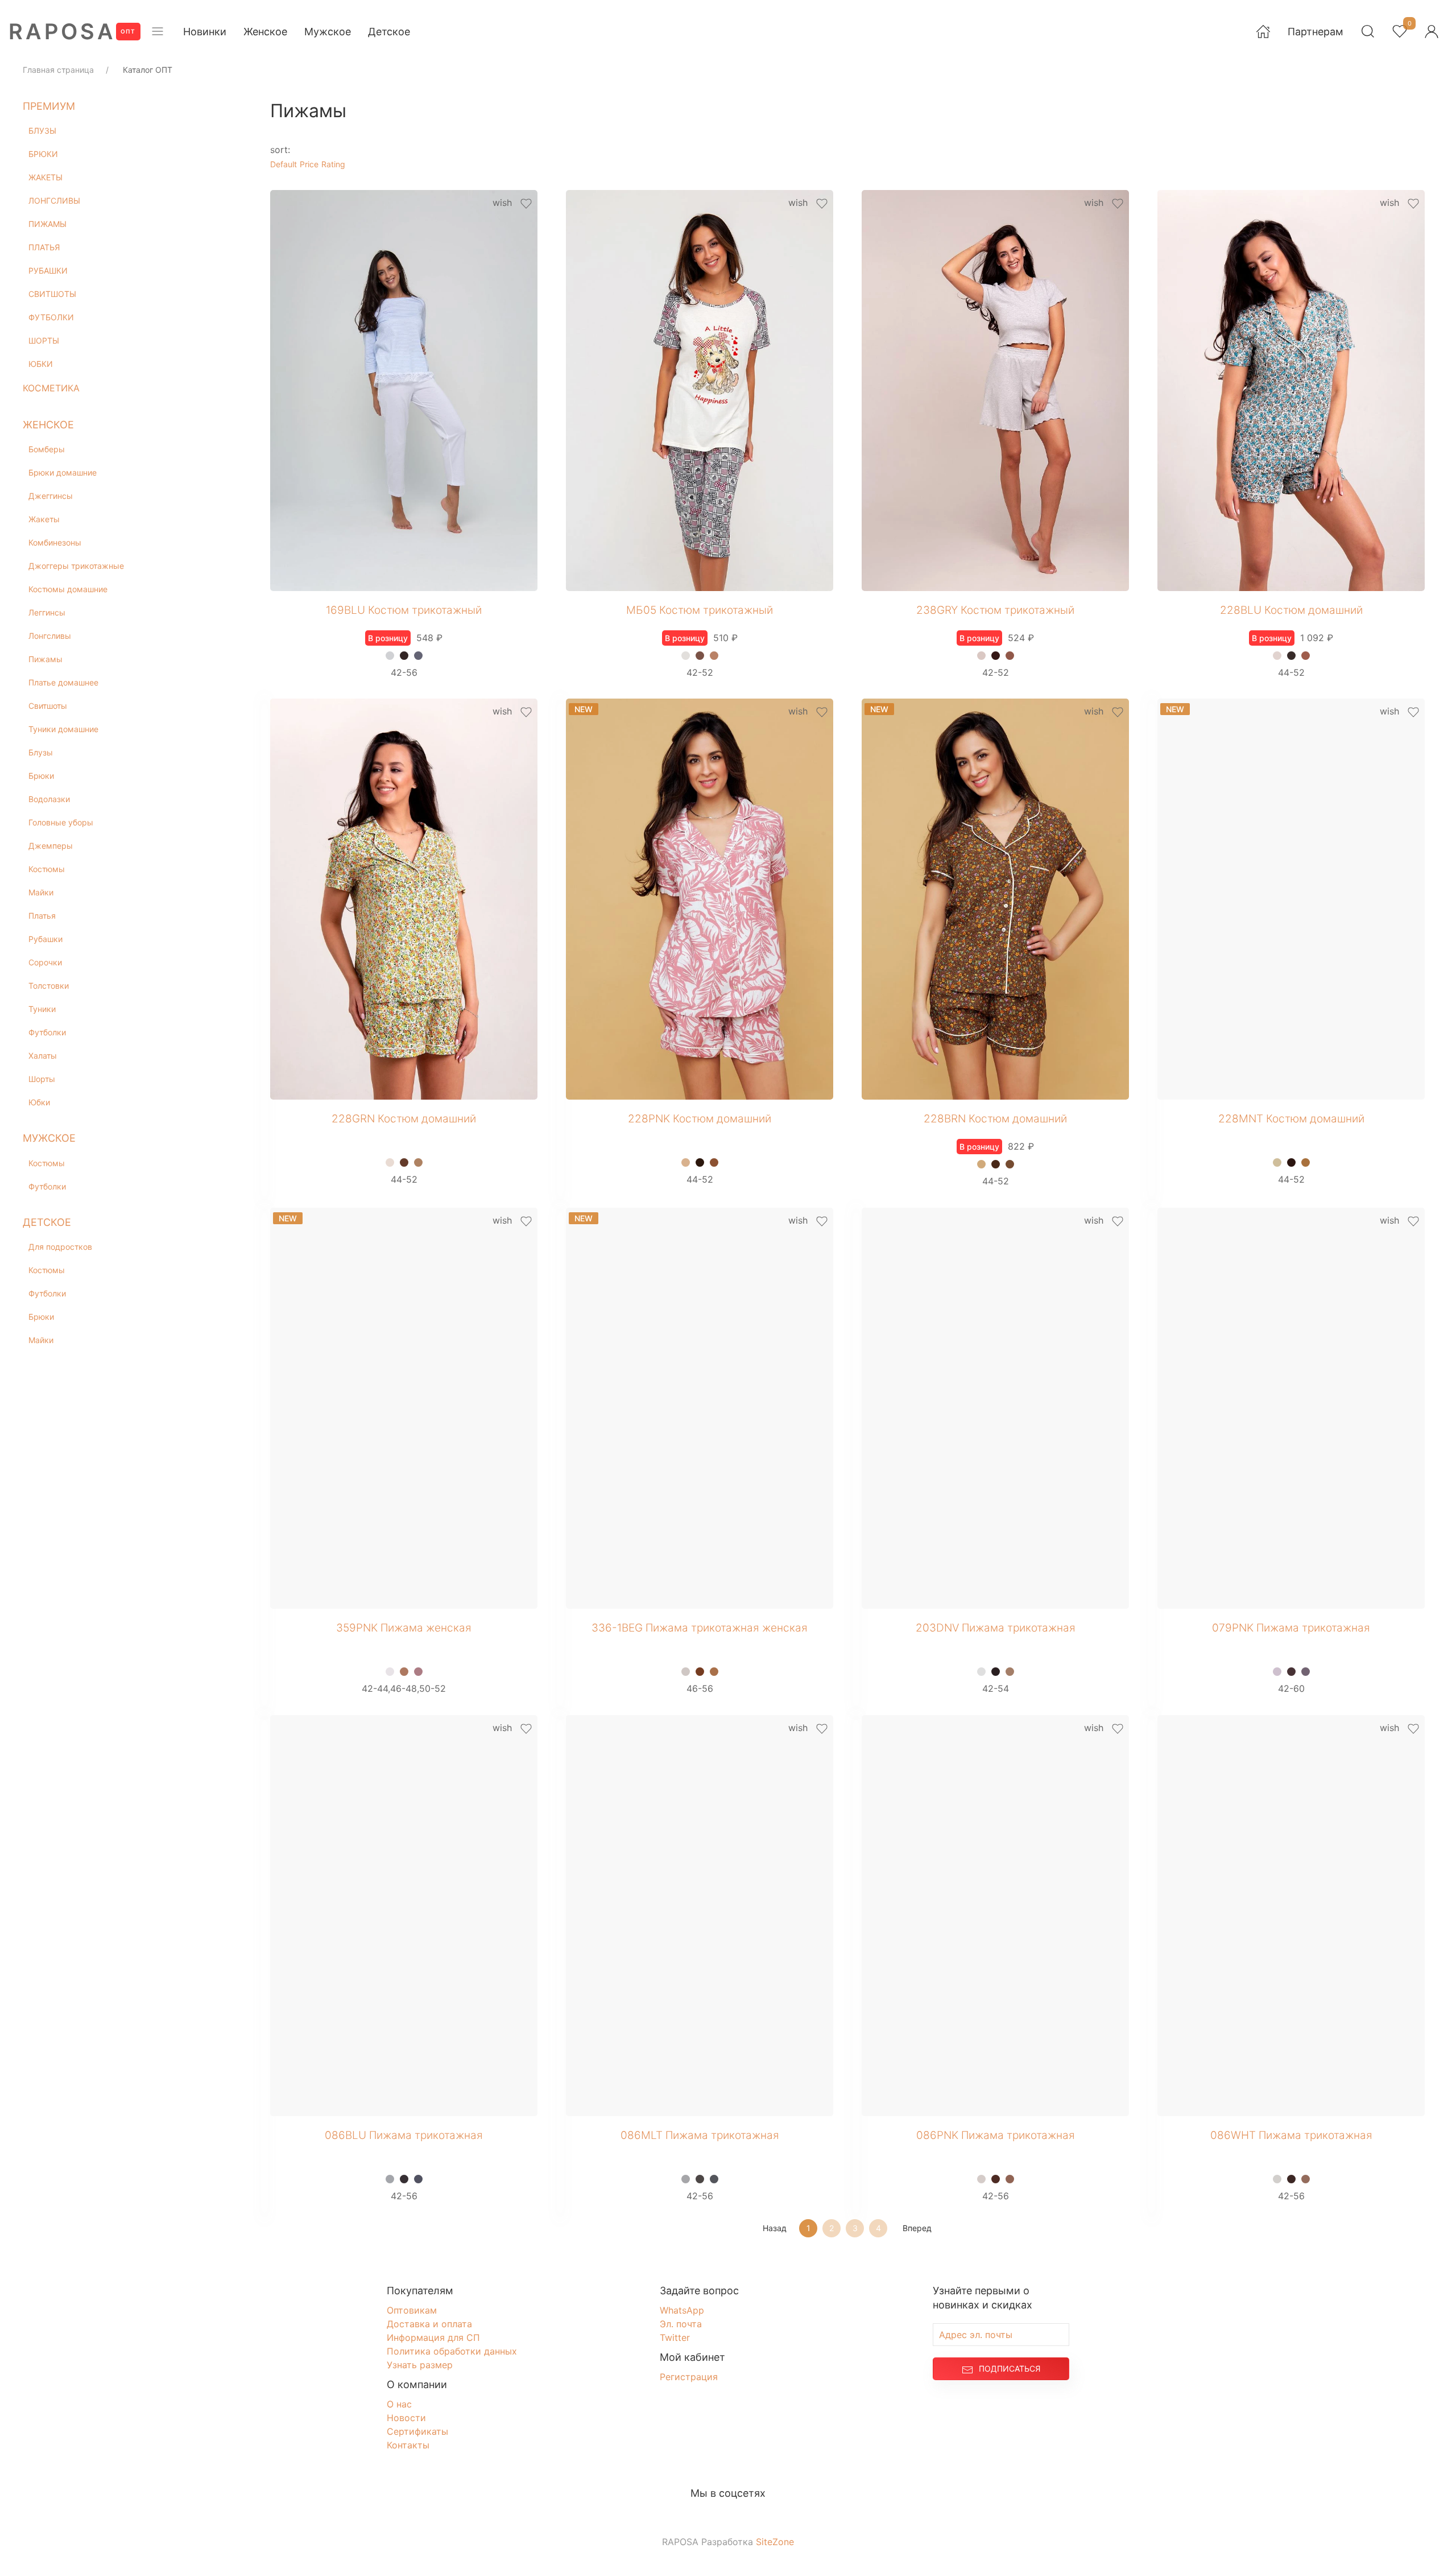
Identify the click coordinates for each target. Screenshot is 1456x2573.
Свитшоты (48, 706)
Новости (406, 2420)
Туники (42, 1009)
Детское (389, 32)
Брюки (41, 776)
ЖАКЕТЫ (45, 177)
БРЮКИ (43, 154)
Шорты (42, 1079)
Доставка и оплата (429, 2326)
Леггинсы (47, 612)
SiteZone (775, 2543)
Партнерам (1316, 32)
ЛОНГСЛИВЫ (54, 201)
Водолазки (49, 799)
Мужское (328, 32)
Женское (265, 32)
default (284, 164)
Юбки (39, 1102)
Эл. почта (681, 2326)
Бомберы (47, 449)
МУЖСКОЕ (49, 1138)
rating (333, 164)
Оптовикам (412, 2312)
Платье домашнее (63, 682)
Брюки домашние (63, 472)
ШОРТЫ (44, 340)
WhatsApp (682, 2312)
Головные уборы (61, 822)
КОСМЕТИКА (51, 388)
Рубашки (45, 939)
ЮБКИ (41, 364)
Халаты (43, 1056)
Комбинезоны (55, 542)
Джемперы (51, 846)
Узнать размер (420, 2367)
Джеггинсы (51, 496)
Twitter (675, 2339)
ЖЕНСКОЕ (48, 425)
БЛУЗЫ (42, 131)
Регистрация (689, 2379)
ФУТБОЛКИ (51, 317)
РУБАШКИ (48, 270)
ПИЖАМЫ (47, 224)
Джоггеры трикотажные (76, 566)
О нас (399, 2406)
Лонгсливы (50, 636)
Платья (42, 916)
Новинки (205, 32)
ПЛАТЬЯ (44, 247)
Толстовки (49, 986)
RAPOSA (62, 31)
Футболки (47, 1032)
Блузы (41, 752)
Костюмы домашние (68, 589)
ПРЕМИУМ (49, 106)
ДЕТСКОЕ (47, 1222)
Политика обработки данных (452, 2353)
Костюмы (47, 869)
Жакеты (44, 519)
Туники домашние (63, 729)
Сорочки (45, 962)
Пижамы (45, 659)
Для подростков (60, 1247)
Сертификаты (417, 2434)
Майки (41, 892)
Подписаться (1010, 2371)
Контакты (408, 2447)
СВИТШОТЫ (52, 294)
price (309, 164)
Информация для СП (433, 2339)
